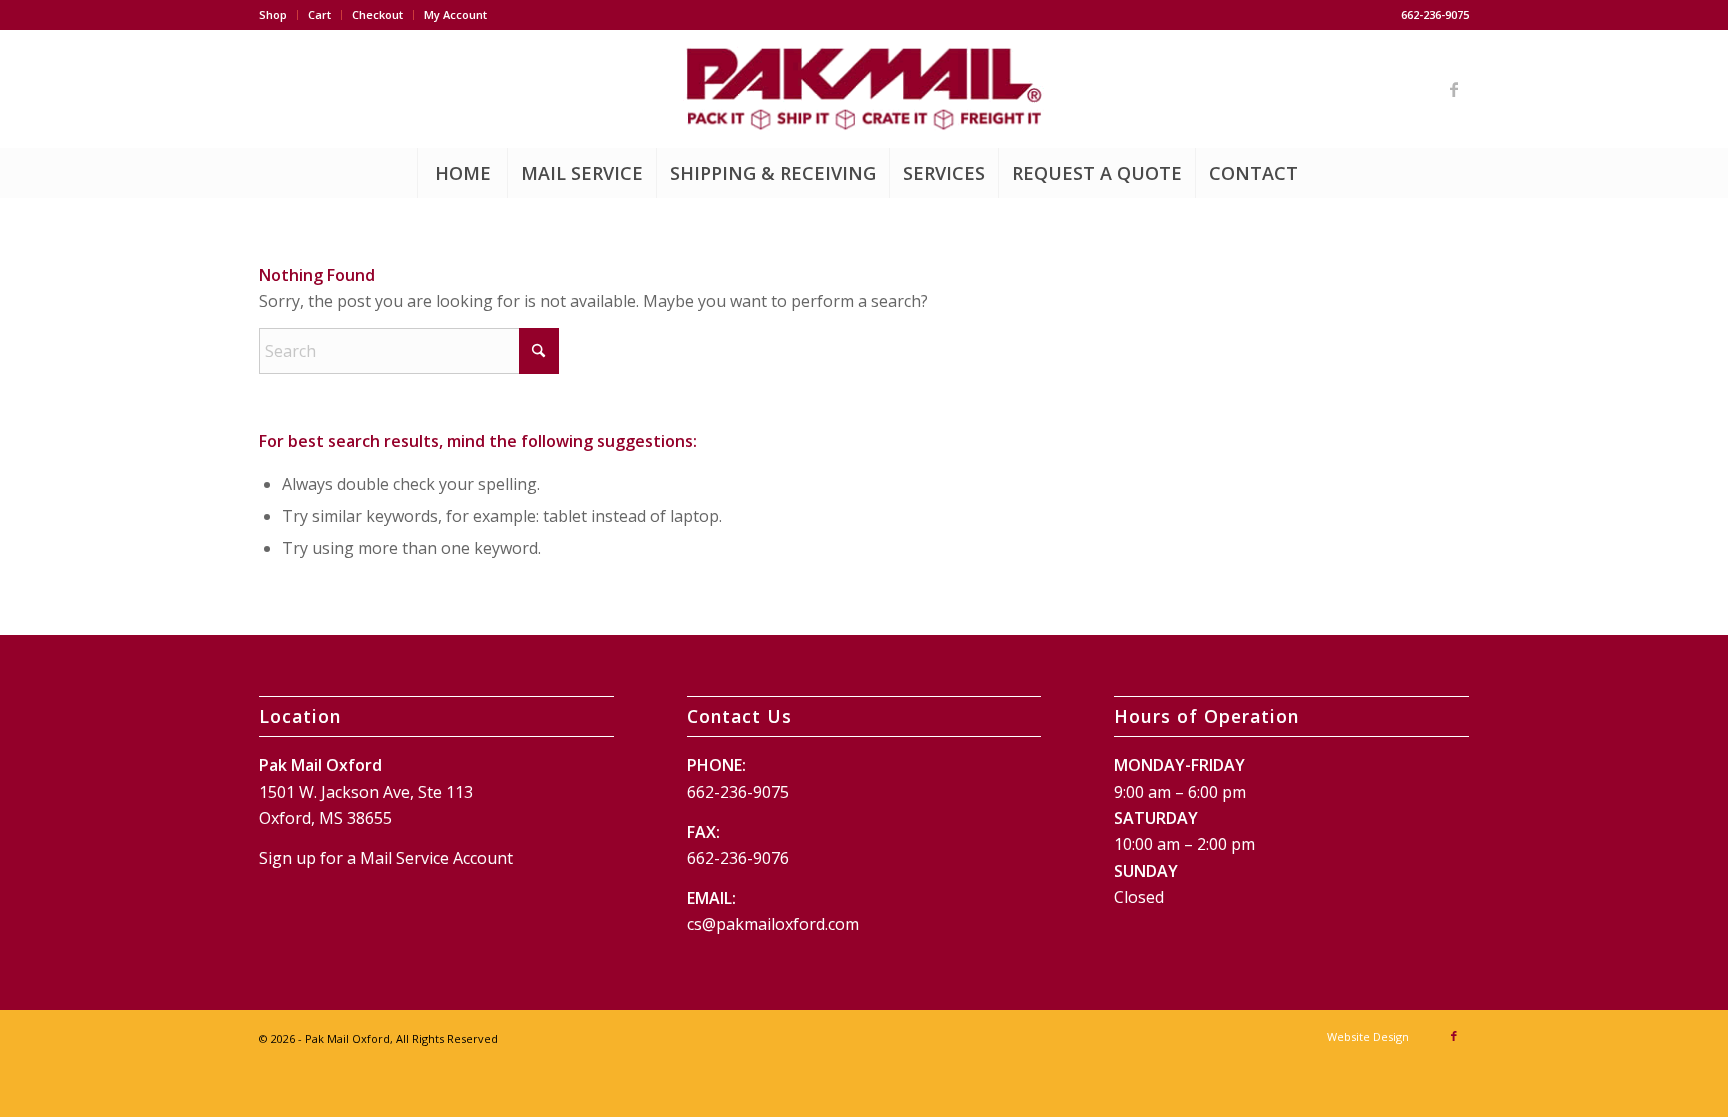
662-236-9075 (738, 792)
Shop (273, 14)
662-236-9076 (738, 858)
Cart (319, 14)
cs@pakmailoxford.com (773, 924)
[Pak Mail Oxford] (863, 89)
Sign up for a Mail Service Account (386, 858)
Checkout (377, 14)
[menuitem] (278, 15)
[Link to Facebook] (1454, 89)
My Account (455, 14)
